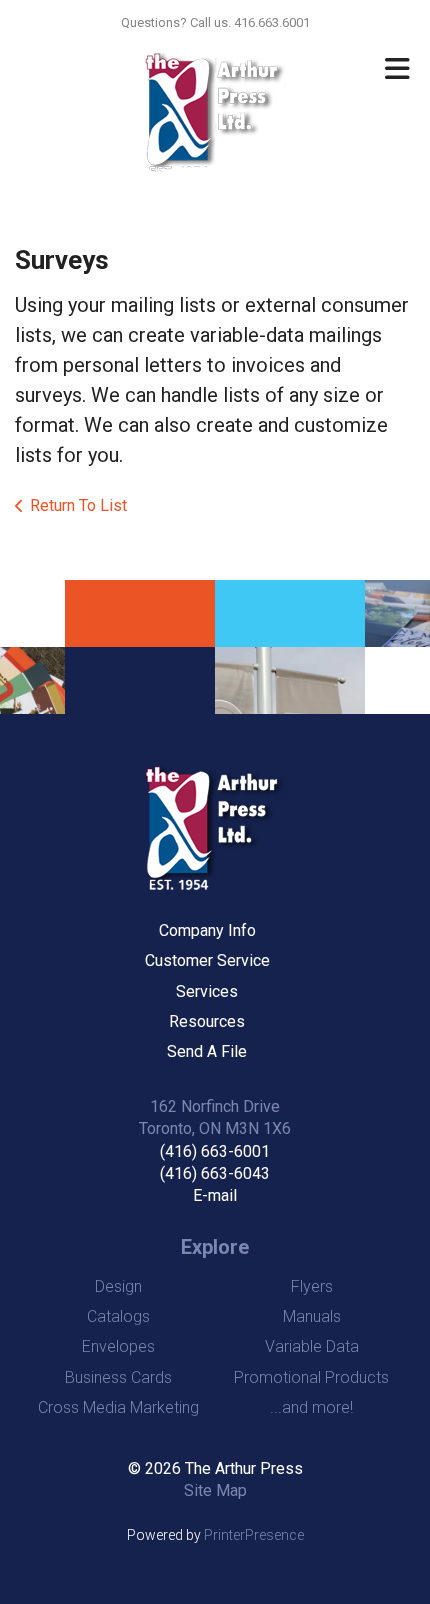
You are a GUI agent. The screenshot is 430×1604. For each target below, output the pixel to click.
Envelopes (118, 1346)
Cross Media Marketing (118, 1407)
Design (118, 1286)
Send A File (207, 1051)
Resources (207, 1021)
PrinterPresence (254, 1535)
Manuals (312, 1316)
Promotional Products (311, 1377)
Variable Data (312, 1346)
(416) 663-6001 (215, 1151)
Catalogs (118, 1316)
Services (207, 991)
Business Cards (118, 1377)
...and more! (311, 1407)
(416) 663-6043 (215, 1173)
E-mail (215, 1195)
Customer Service (207, 960)
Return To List (78, 505)
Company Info (207, 930)
